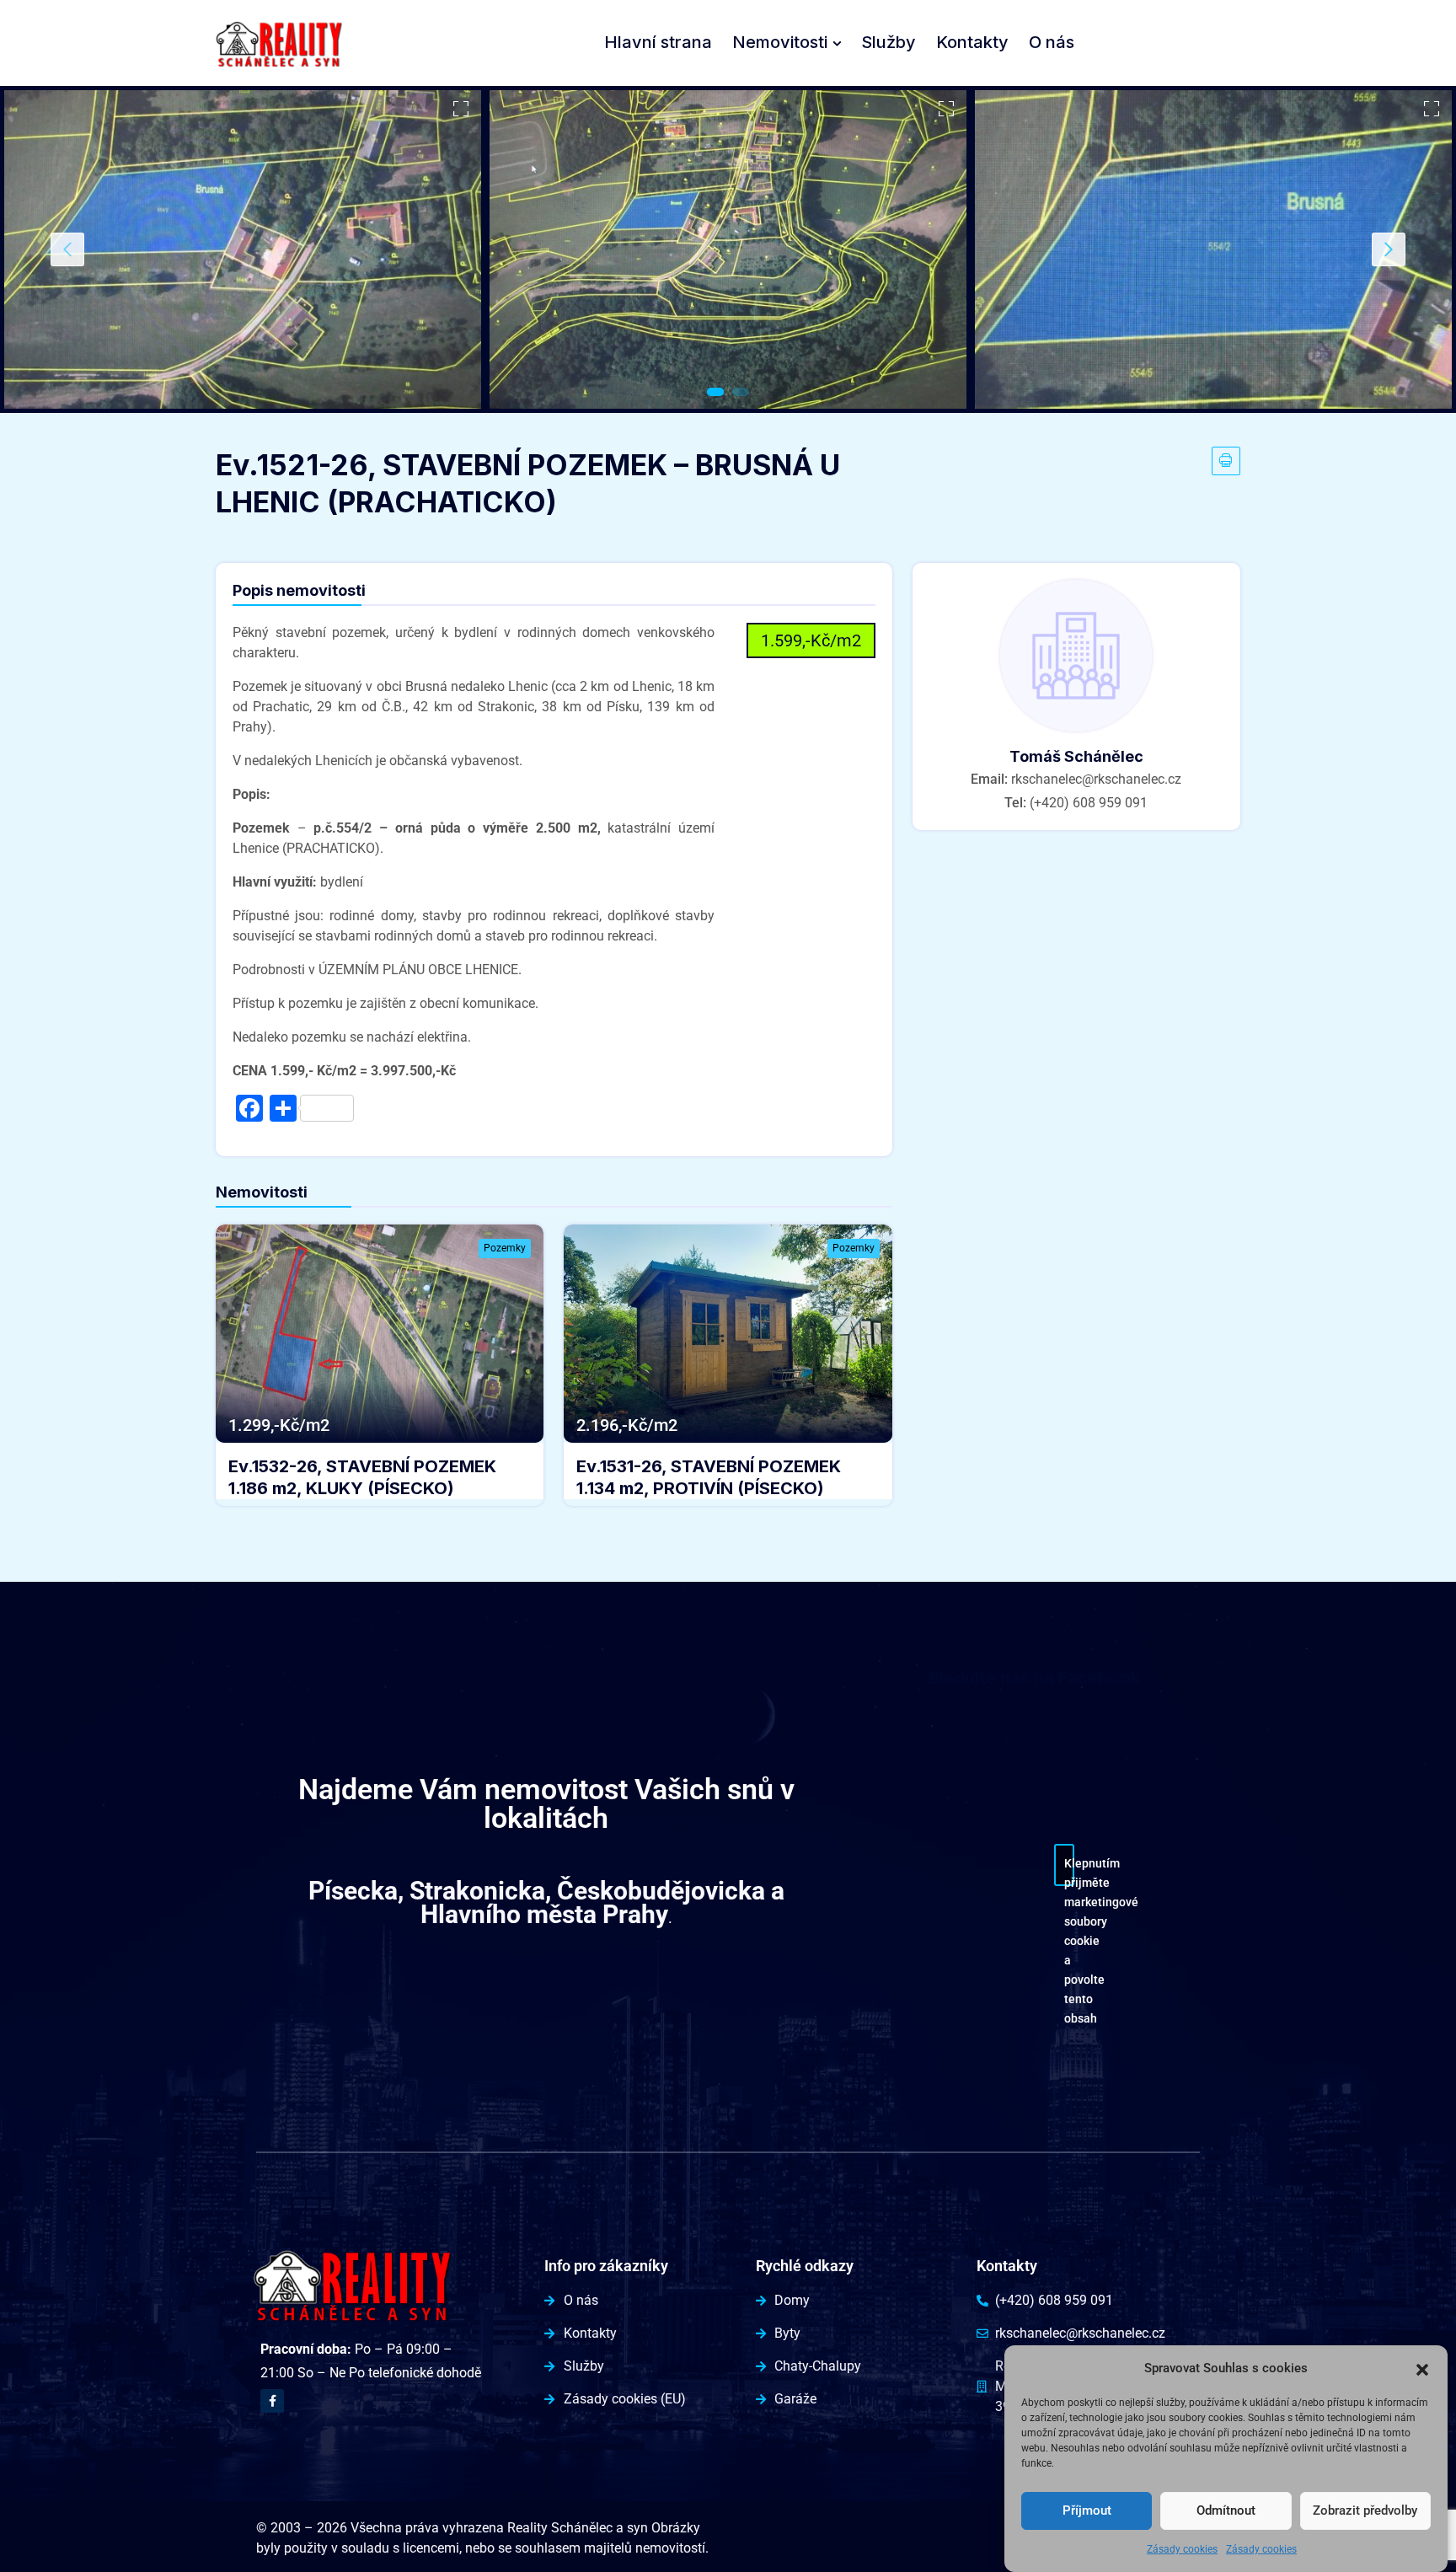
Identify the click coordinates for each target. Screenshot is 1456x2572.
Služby (889, 42)
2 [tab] (741, 392)
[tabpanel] (243, 249)
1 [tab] (715, 392)
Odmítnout (1226, 2511)
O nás (1052, 42)
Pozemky (505, 1248)
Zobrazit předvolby (1365, 2511)
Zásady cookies (1182, 2549)
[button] (1422, 2368)
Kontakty (972, 42)
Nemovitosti (780, 42)
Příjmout (1087, 2511)
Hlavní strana (658, 42)
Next (1389, 249)
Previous (67, 249)
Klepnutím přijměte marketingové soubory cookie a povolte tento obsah (1069, 1871)
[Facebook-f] (272, 2401)
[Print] (1226, 461)
